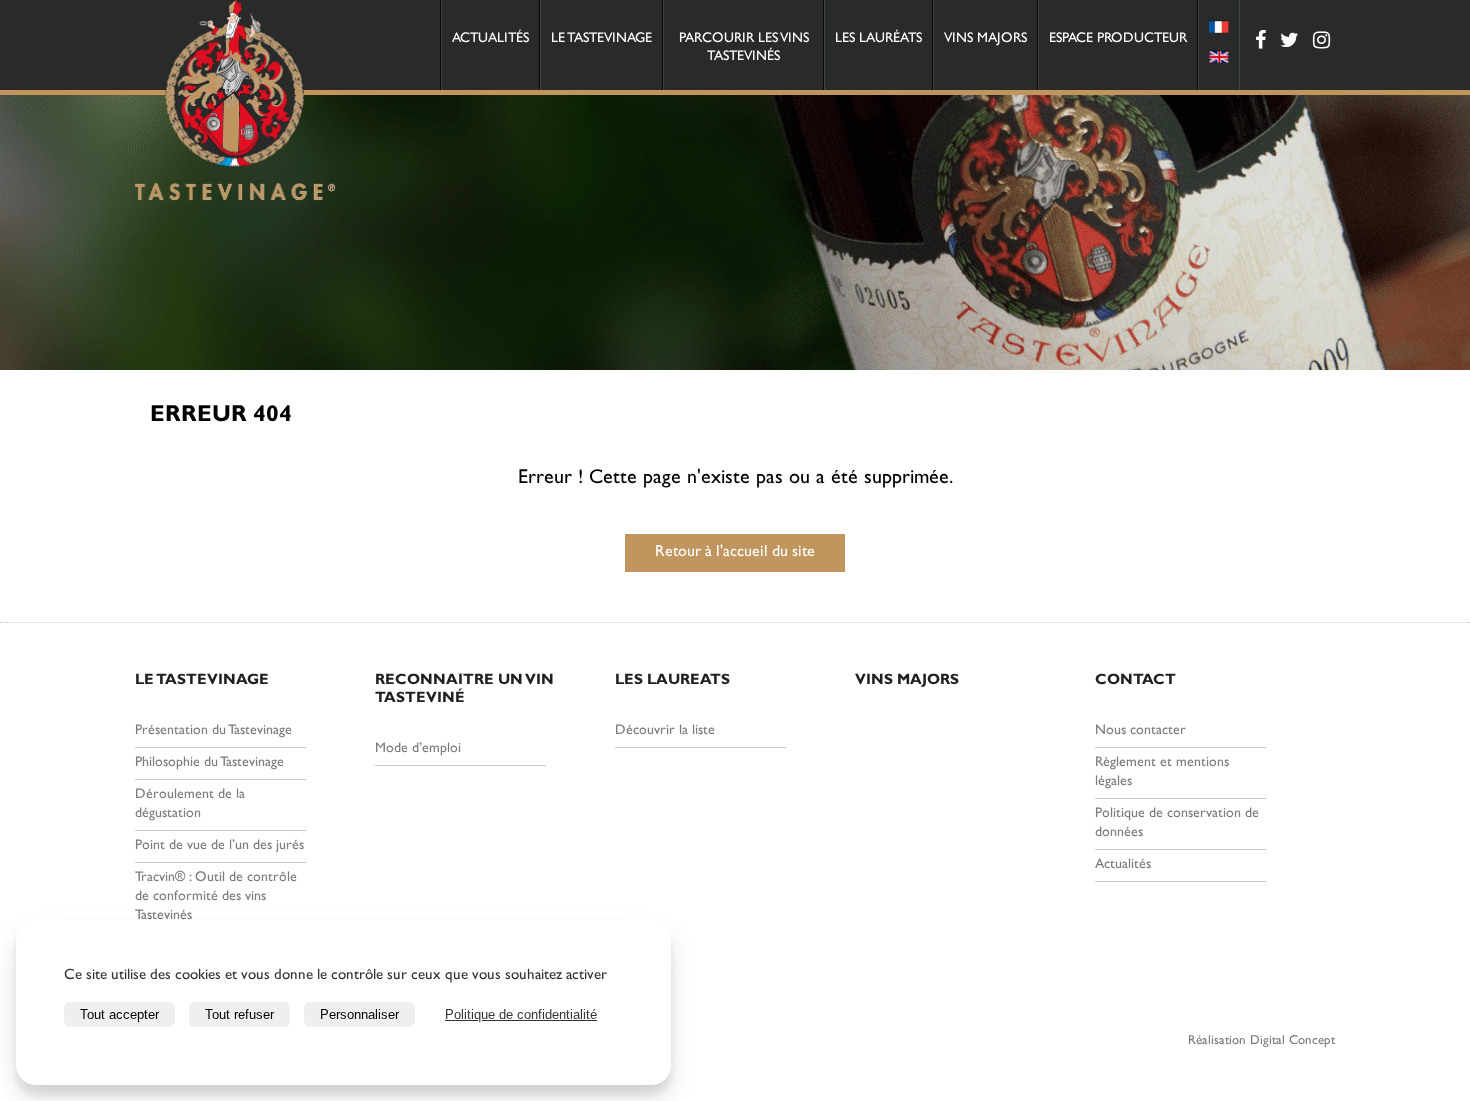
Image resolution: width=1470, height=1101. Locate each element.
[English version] (1219, 60)
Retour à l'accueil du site (735, 553)
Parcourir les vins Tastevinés (744, 48)
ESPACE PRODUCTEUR (1118, 39)
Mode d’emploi (418, 749)
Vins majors (985, 39)
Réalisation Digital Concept (1261, 1041)
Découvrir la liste (665, 731)
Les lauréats (878, 39)
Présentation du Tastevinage (213, 731)
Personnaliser (359, 1014)
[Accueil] (235, 103)
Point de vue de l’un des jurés (219, 846)
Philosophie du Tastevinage (209, 763)
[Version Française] (1219, 30)
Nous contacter (1140, 731)
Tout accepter (119, 1014)
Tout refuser (239, 1014)
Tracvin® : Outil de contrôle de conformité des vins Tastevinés (216, 897)
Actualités (490, 39)
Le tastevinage (601, 39)
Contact (1135, 681)
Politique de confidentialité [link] (521, 1014)
